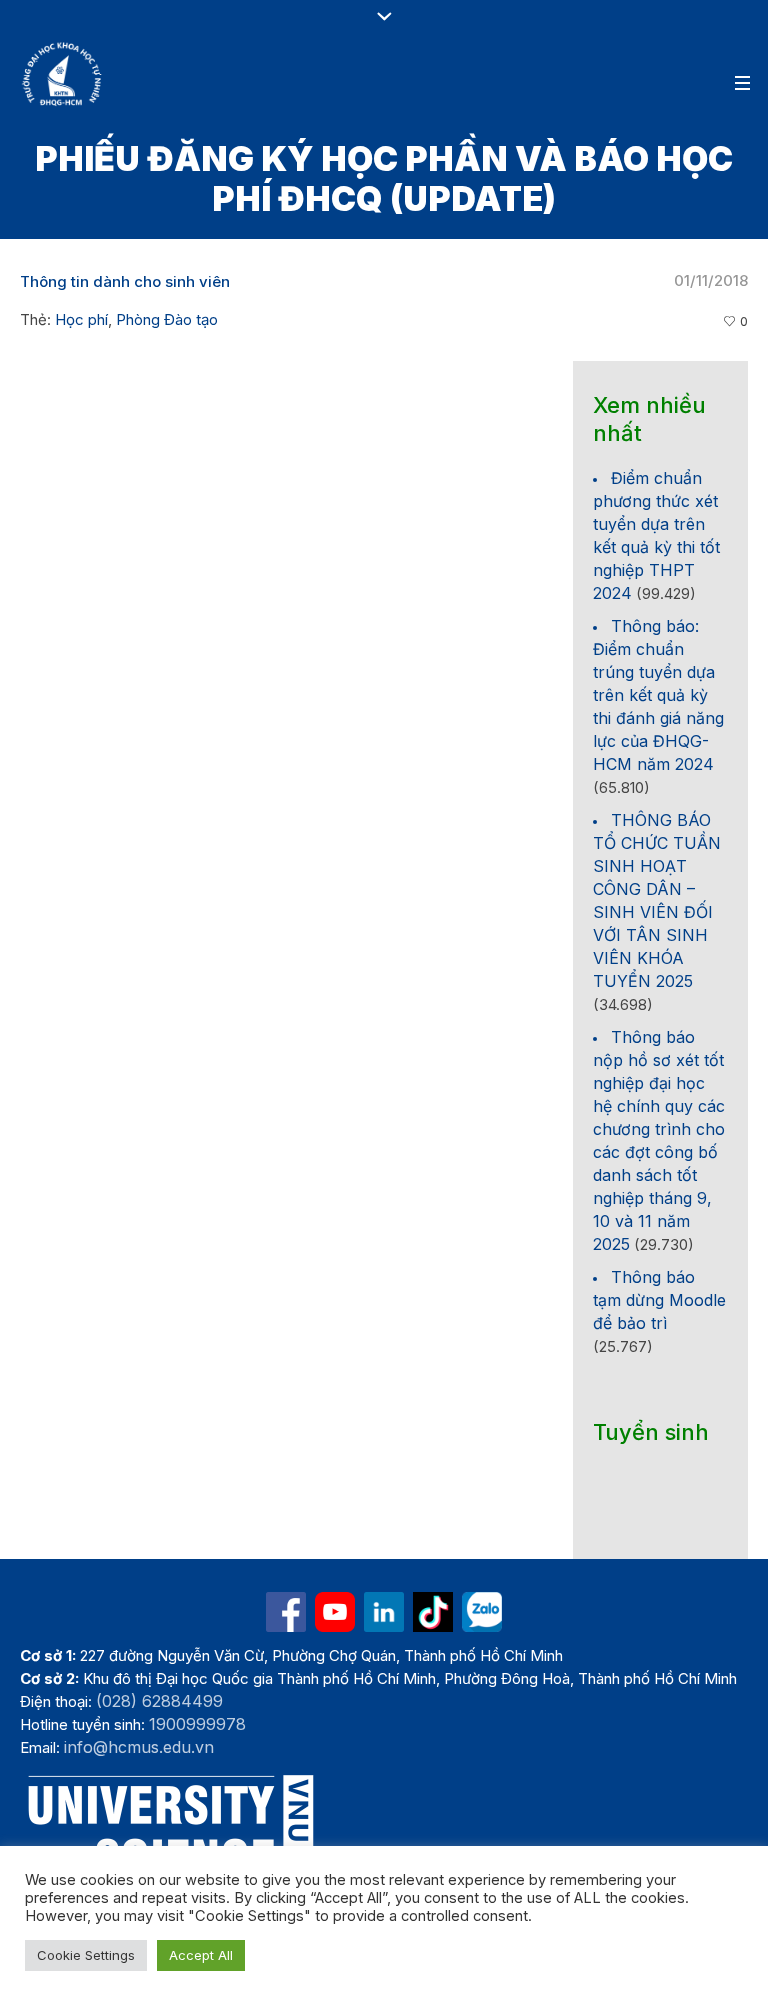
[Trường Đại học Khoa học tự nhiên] (384, 1612)
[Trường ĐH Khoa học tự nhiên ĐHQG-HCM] (286, 1612)
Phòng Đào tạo (167, 319)
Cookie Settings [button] (86, 1955)
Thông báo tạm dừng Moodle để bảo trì (659, 1300)
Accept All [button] (201, 1955)
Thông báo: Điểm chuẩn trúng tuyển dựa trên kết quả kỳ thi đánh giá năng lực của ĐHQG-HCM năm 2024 (658, 695)
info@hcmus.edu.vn (139, 1747)
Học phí (81, 319)
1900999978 (197, 1724)
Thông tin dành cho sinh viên (125, 281)
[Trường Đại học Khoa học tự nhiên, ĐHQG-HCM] (63, 74)
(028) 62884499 (159, 1701)
